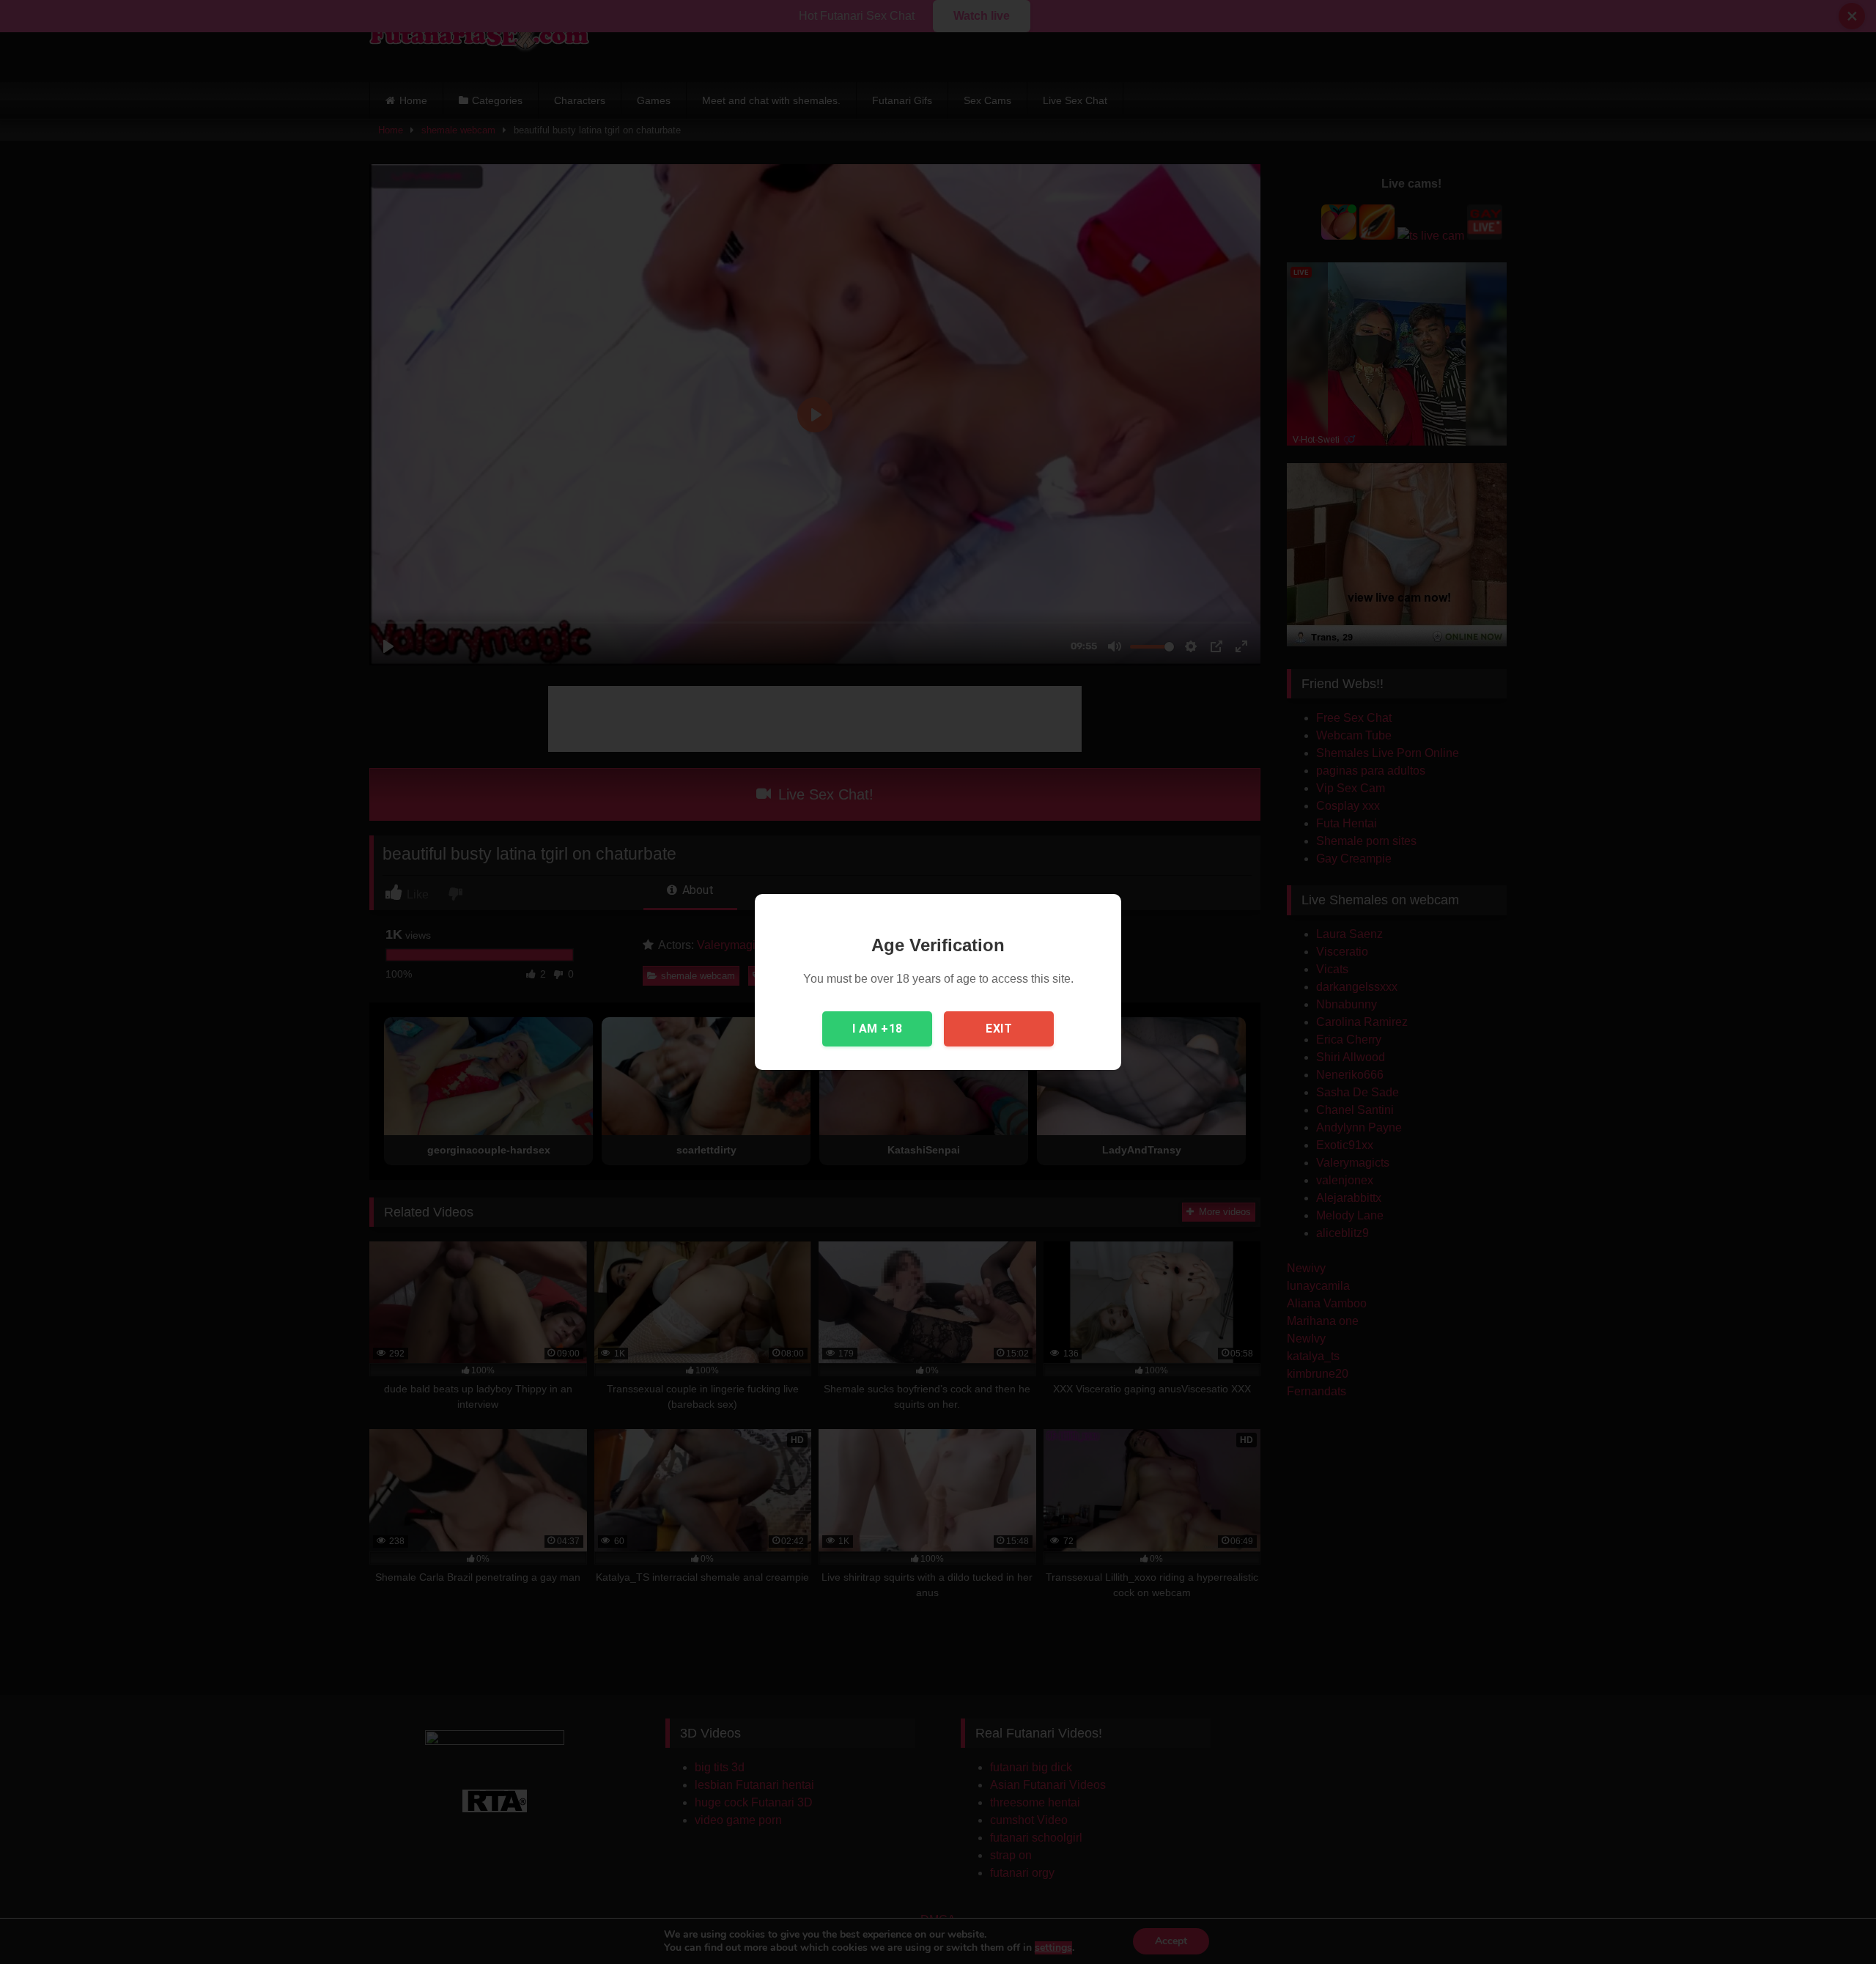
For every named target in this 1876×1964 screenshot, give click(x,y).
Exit (999, 1029)
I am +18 (878, 1029)
